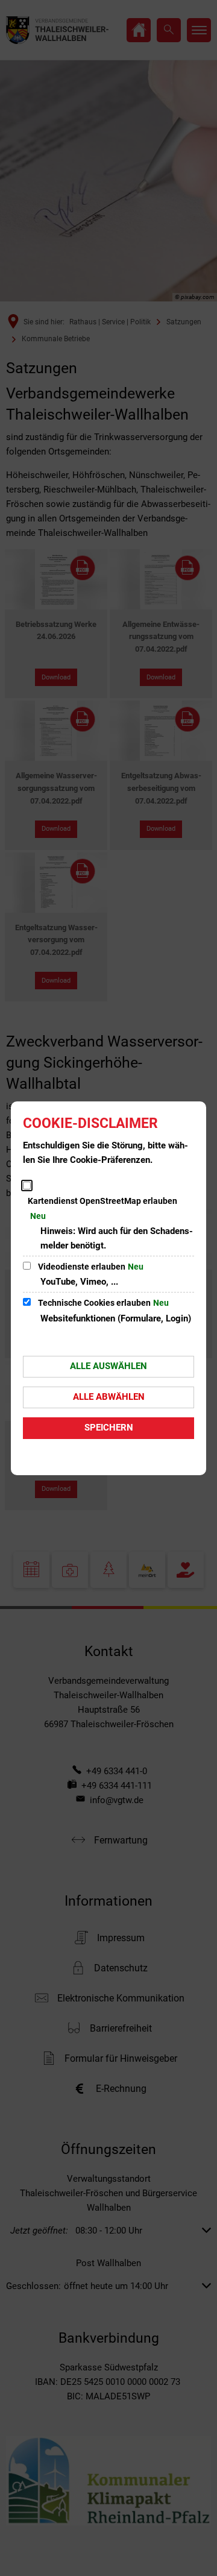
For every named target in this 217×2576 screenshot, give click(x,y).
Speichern (109, 1428)
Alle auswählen (108, 1366)
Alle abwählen (109, 1397)
